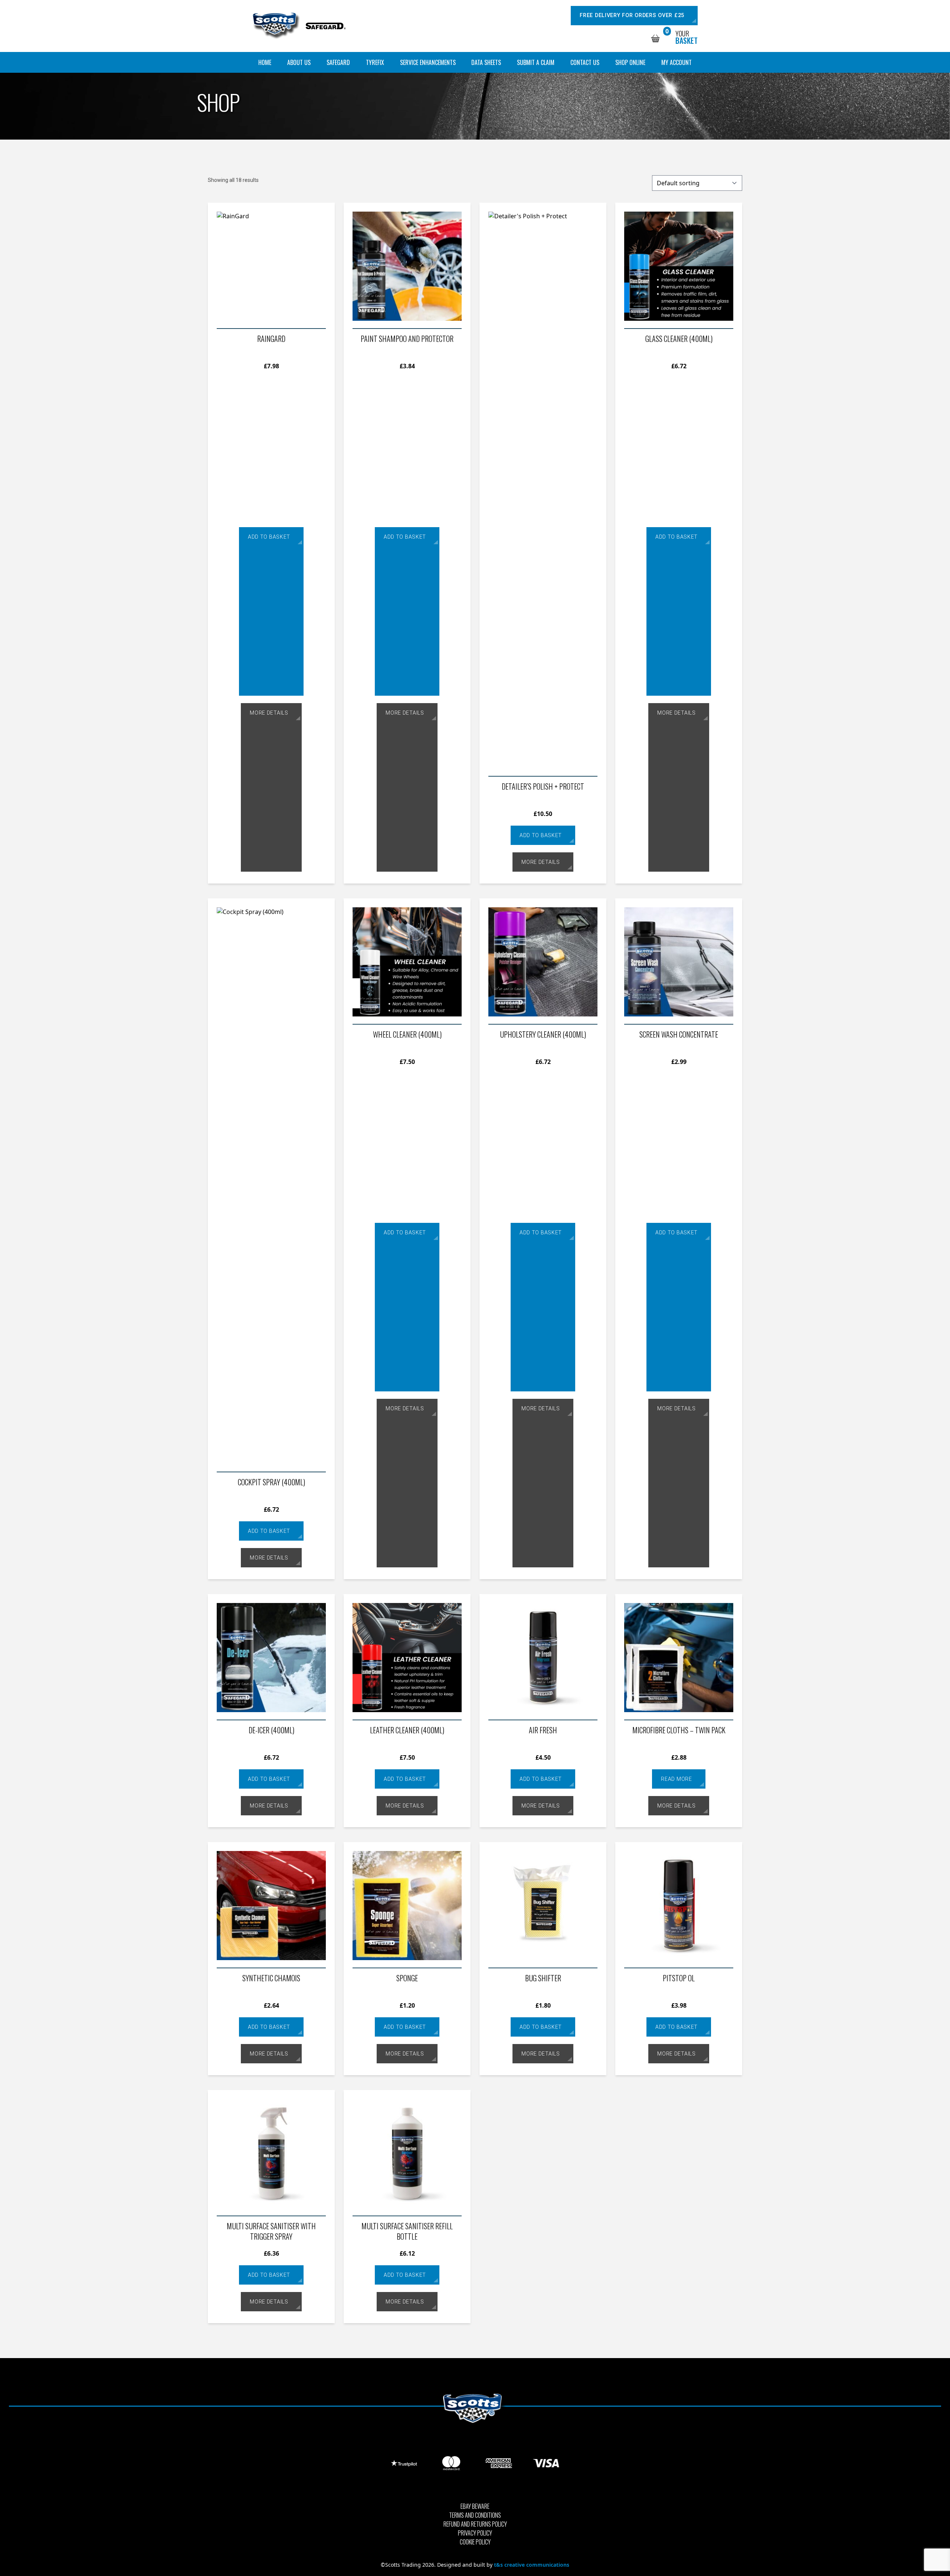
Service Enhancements (428, 62)
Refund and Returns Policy (475, 2524)
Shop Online (630, 62)
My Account (677, 62)
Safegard (338, 62)
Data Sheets (486, 62)
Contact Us (585, 62)
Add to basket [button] (269, 537)
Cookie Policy (475, 2542)
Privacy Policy (475, 2533)
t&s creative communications (532, 2565)
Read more (676, 1779)
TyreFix (375, 62)
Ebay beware (475, 2506)
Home (265, 62)
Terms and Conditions (475, 2515)
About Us (299, 62)
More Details (269, 713)
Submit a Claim (536, 62)
